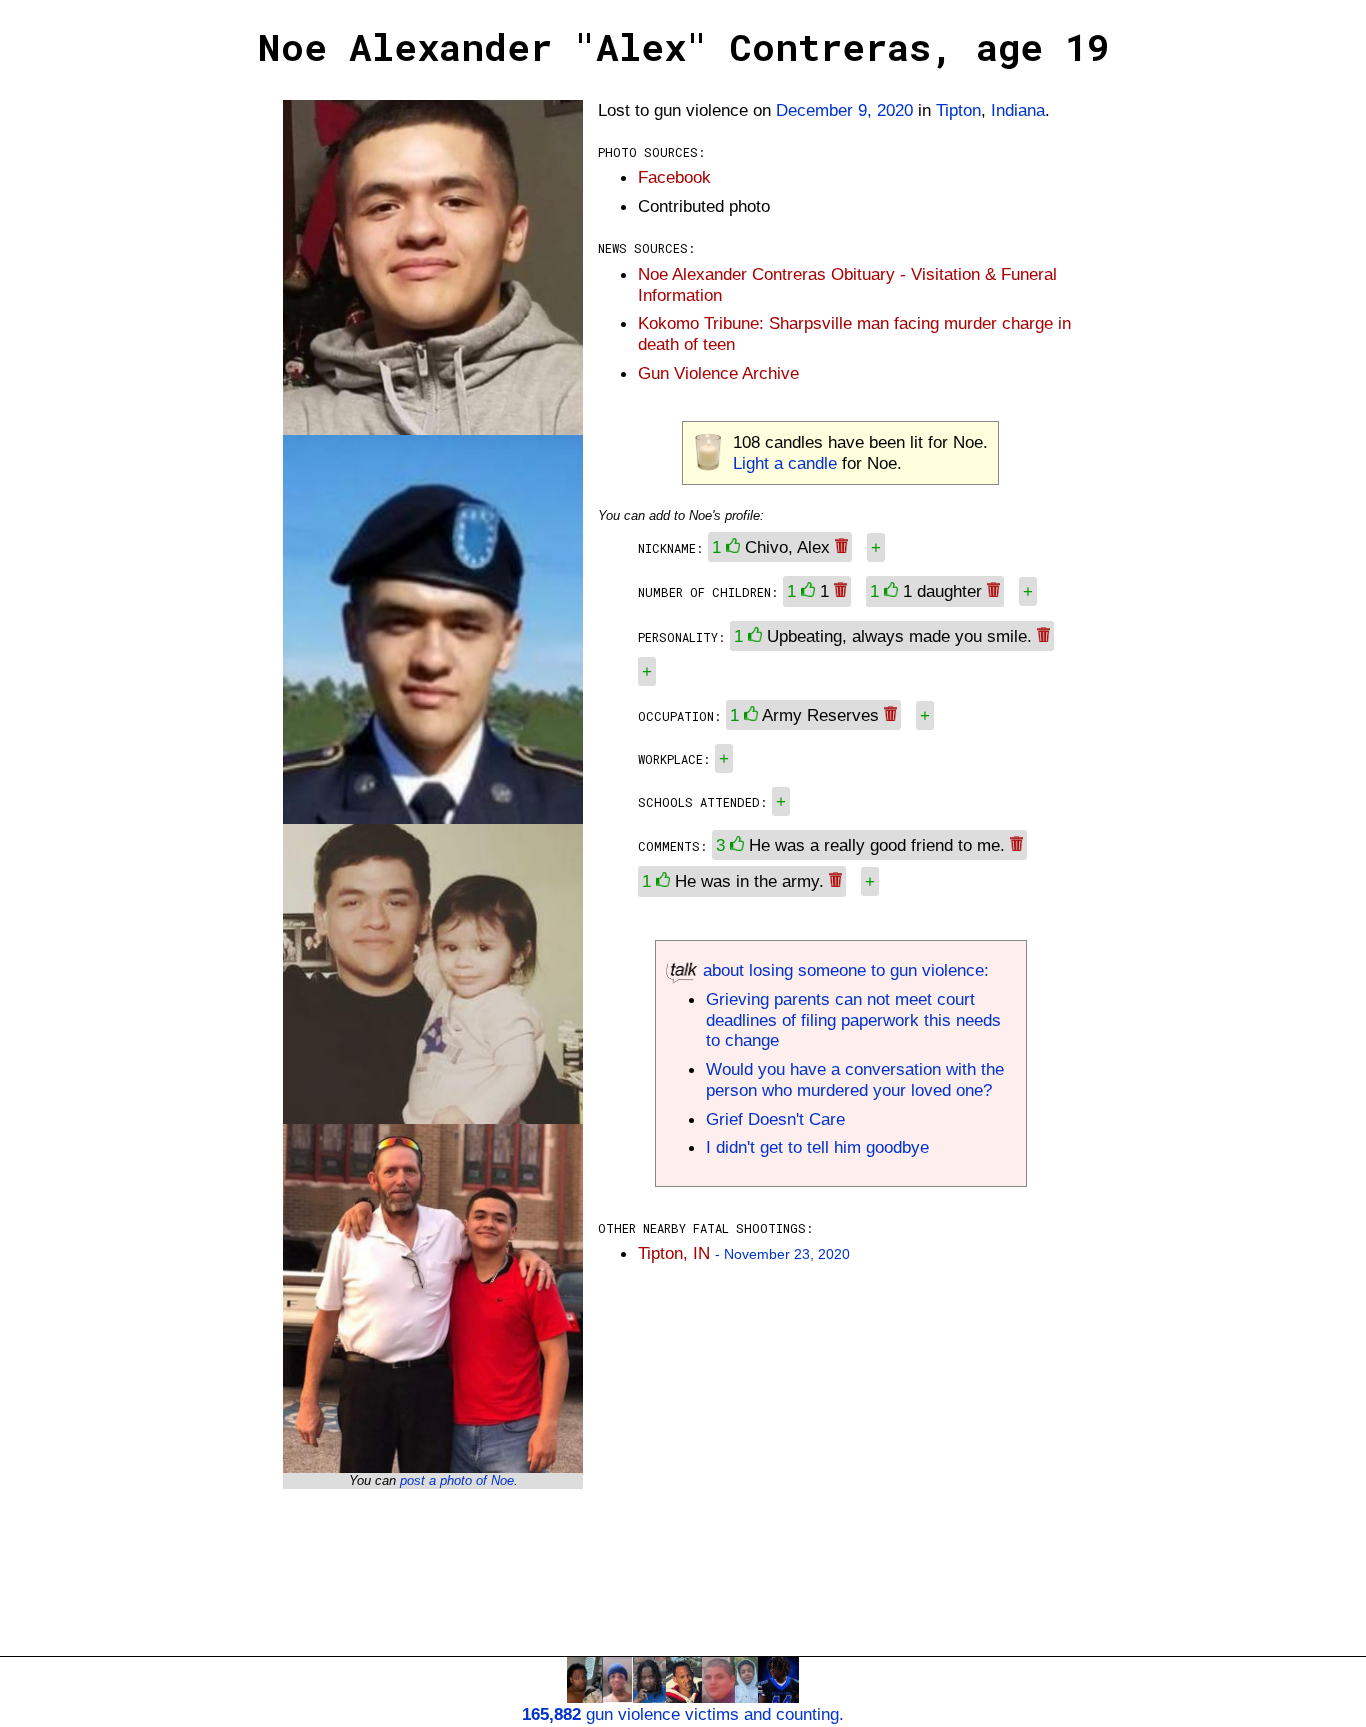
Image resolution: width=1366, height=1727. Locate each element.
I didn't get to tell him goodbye (817, 1147)
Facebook (674, 177)
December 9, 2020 (844, 110)
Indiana (1018, 110)
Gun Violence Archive (718, 373)
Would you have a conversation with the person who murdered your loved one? (855, 1079)
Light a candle (785, 463)
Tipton (958, 110)
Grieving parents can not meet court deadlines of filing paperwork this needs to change (853, 1020)
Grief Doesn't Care (775, 1119)
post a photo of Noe (457, 1480)
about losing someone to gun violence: (843, 970)
